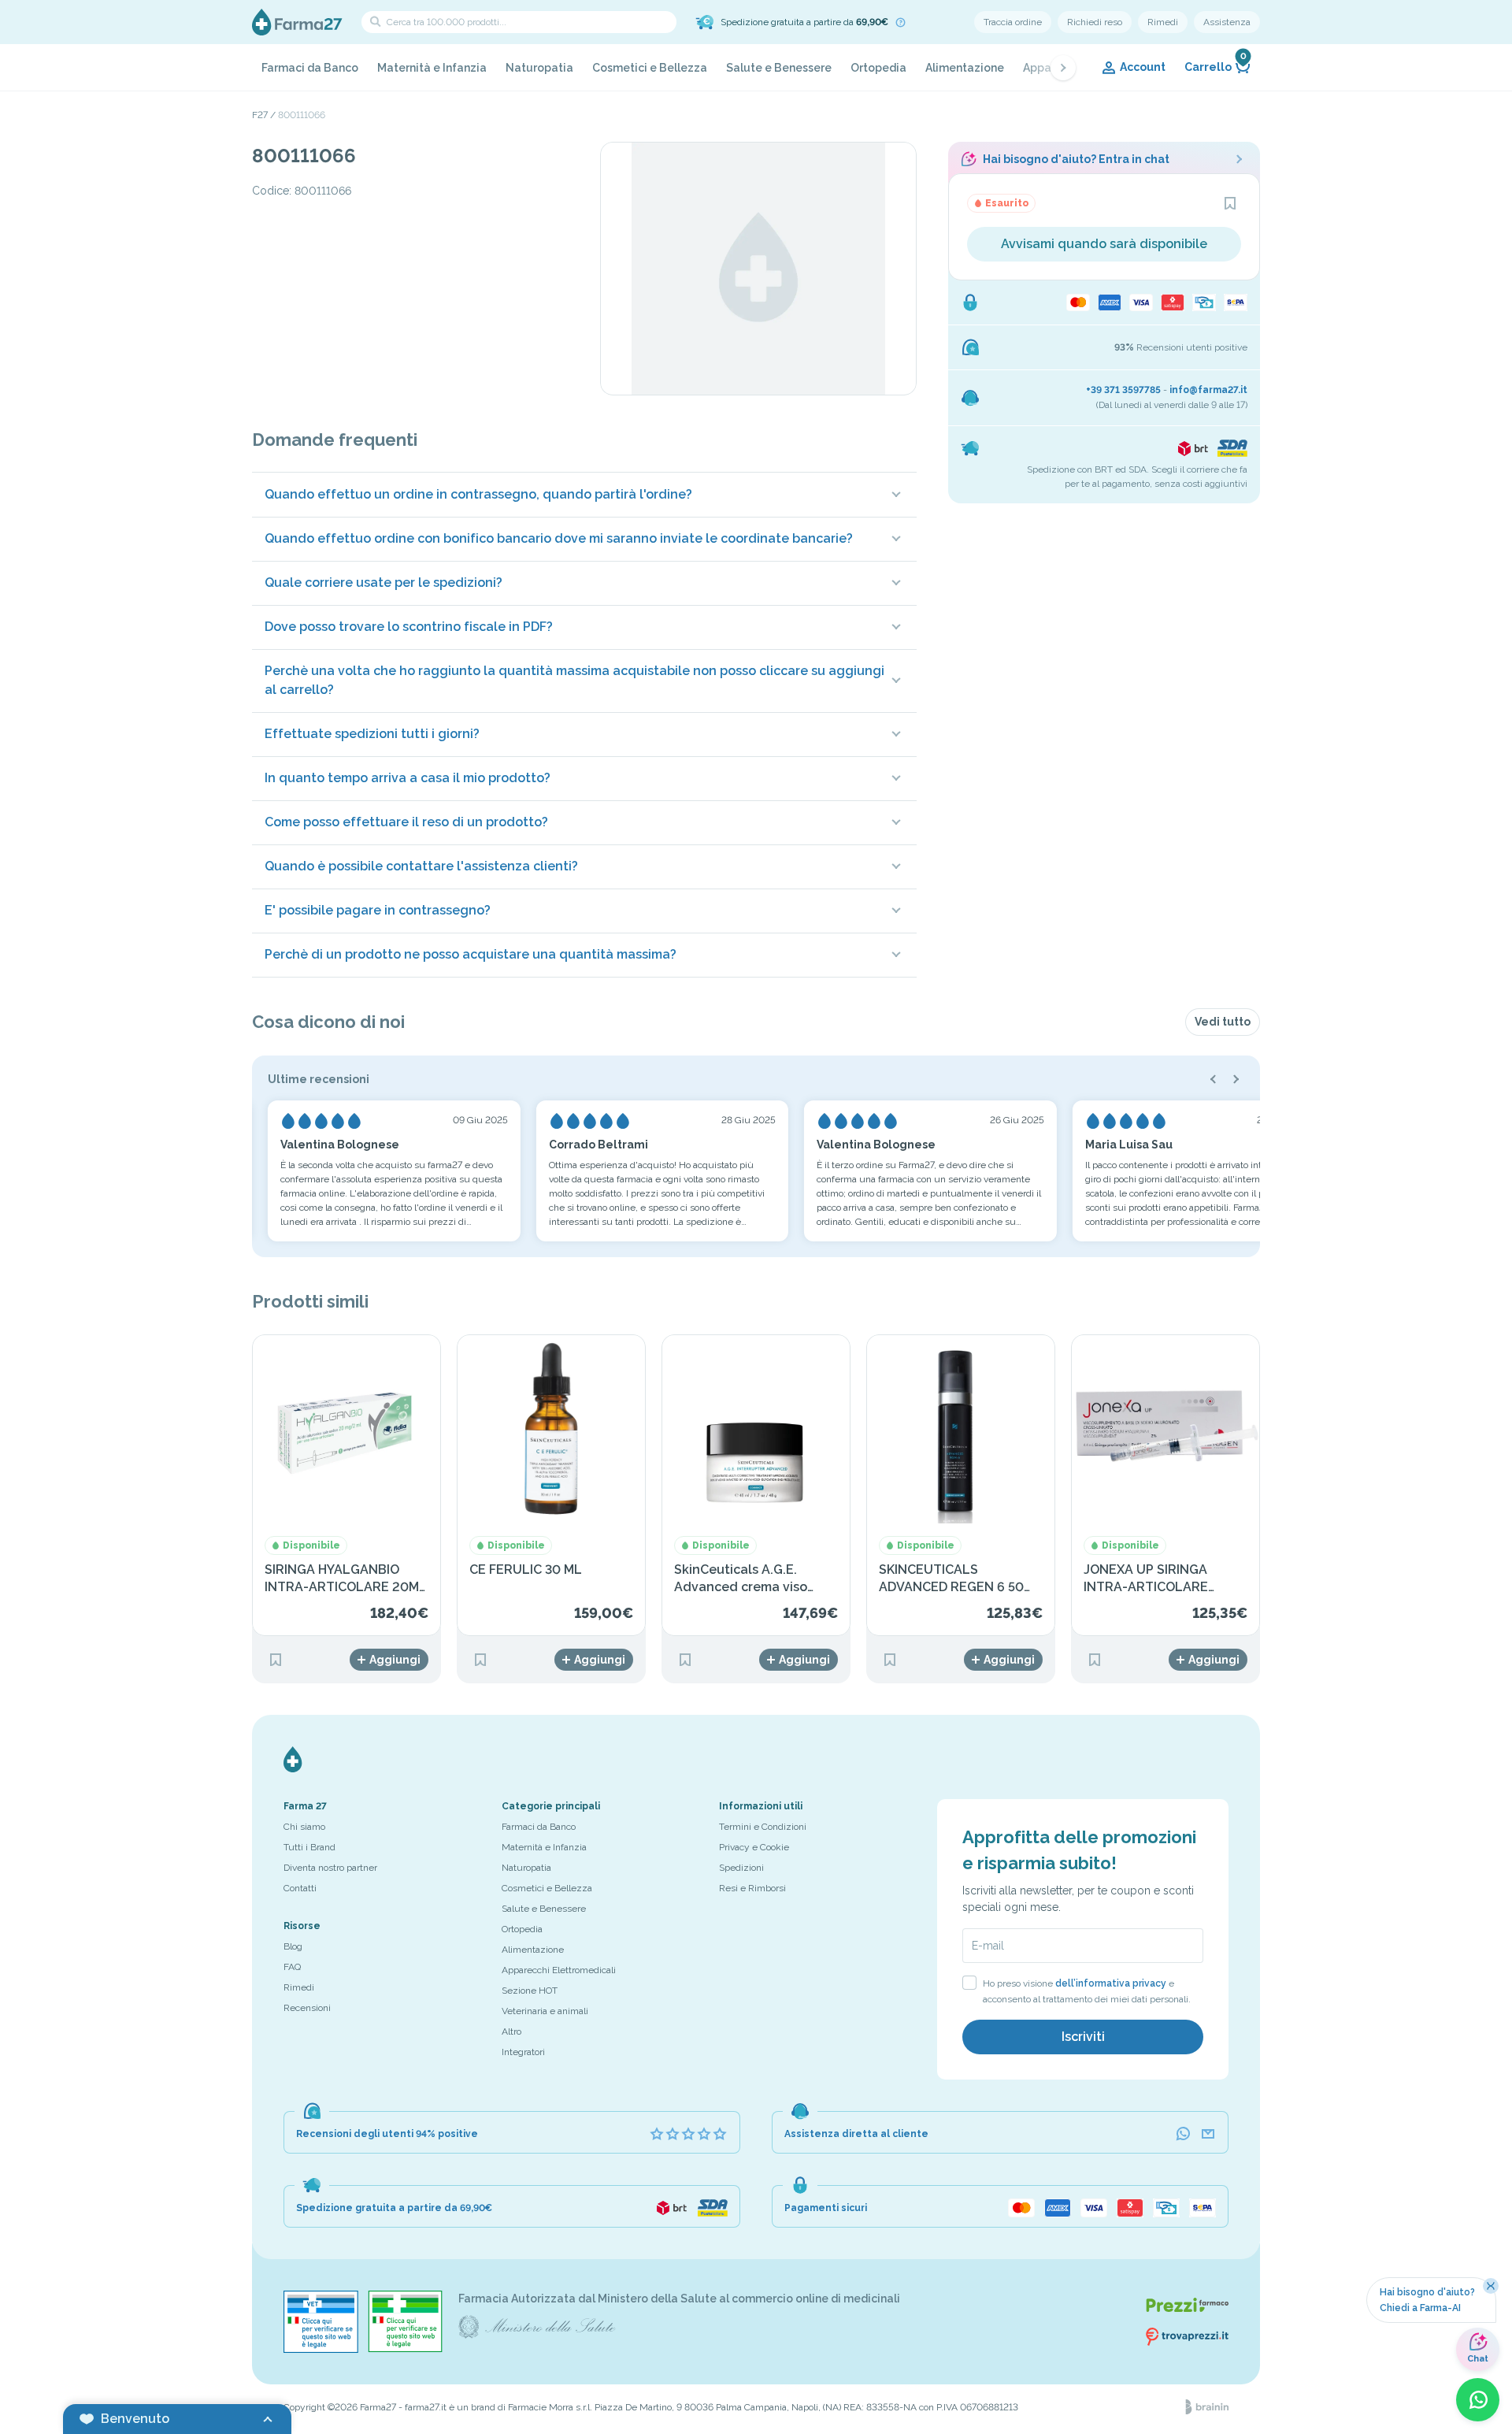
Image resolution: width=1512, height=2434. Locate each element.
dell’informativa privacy (1111, 1983)
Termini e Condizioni (763, 1827)
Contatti (300, 1888)
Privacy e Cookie (754, 1847)
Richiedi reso (1095, 22)
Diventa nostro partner (330, 1868)
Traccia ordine (1013, 22)
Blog (293, 1946)
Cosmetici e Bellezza (650, 68)
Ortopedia (878, 68)
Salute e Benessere (779, 68)
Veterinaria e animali (545, 2011)
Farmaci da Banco (310, 68)
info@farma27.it (1208, 390)
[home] (297, 22)
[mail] (1208, 2134)
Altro (511, 2031)
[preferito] (1230, 203)
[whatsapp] (1478, 2400)
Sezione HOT (530, 1991)
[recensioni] (688, 2134)
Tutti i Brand (309, 1847)
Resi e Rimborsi (752, 1888)
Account (1143, 67)
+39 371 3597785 (1123, 390)
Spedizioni (741, 1868)
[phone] (1183, 2134)
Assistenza (1227, 22)
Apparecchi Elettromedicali (559, 1970)
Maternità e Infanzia (432, 68)
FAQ (292, 1967)
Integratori (523, 2052)
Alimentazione (965, 68)
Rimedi (1163, 22)
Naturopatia (539, 68)
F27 (260, 115)
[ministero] (321, 2322)
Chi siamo (304, 1827)
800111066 (302, 115)
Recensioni (307, 2008)
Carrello (1216, 64)
